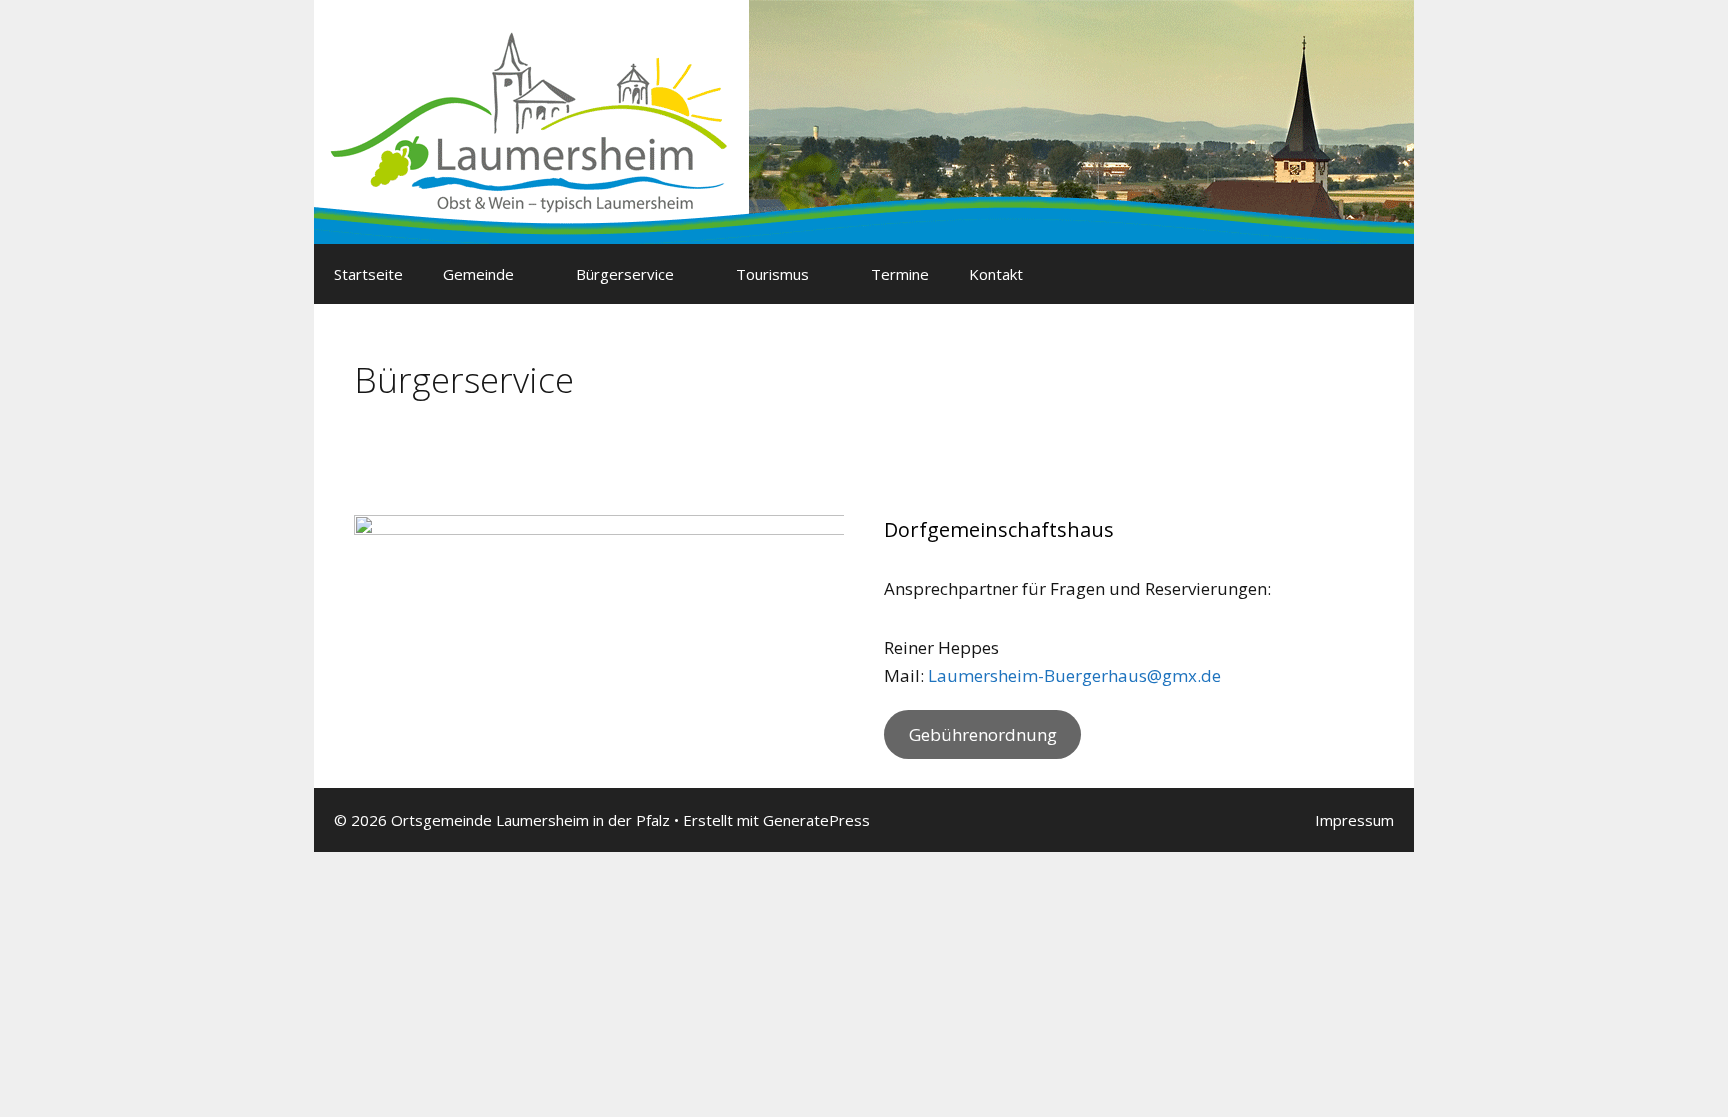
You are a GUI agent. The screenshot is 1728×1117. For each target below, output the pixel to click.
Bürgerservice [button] (625, 274)
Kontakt (996, 274)
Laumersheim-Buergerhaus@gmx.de (1074, 675)
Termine (900, 274)
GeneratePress (816, 820)
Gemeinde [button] (478, 274)
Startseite (368, 274)
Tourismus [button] (772, 274)
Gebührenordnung (983, 734)
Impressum (1354, 820)
